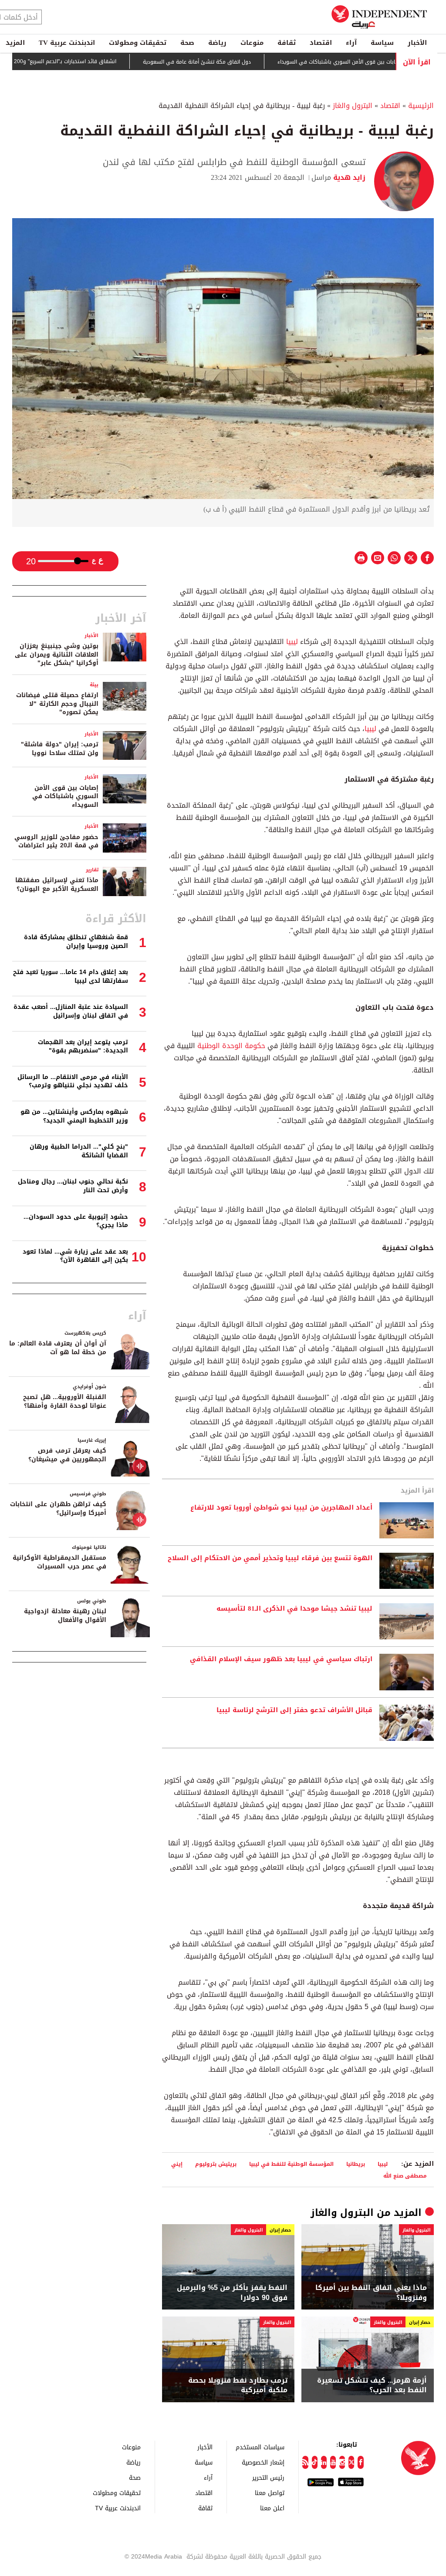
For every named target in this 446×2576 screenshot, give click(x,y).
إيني (177, 2164)
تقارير (92, 870)
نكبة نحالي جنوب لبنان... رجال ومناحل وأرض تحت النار (73, 1186)
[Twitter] (351, 2462)
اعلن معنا (272, 2508)
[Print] (361, 558)
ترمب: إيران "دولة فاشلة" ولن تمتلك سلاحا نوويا (60, 749)
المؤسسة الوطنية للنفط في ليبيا (291, 2164)
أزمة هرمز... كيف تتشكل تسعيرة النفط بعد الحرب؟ (372, 2385)
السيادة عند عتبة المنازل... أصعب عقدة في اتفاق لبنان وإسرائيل (71, 1011)
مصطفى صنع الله (405, 2176)
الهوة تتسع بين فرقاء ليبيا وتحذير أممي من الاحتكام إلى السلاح (270, 1558)
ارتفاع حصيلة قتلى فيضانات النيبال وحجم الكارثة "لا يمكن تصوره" (57, 704)
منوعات (252, 43)
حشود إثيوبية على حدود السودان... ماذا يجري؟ (76, 1221)
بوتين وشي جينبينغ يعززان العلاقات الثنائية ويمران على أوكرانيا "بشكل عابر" (57, 654)
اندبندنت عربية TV (67, 43)
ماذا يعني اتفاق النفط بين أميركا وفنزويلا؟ (371, 2293)
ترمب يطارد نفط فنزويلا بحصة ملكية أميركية (238, 2385)
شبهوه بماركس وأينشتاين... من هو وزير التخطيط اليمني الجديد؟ (74, 1116)
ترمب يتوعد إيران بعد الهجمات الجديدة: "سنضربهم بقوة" (83, 1047)
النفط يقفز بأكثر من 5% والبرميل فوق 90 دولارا (232, 2293)
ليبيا (291, 642)
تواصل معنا (270, 2493)
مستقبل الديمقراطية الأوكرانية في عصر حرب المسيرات (59, 1562)
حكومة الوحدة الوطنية (230, 1046)
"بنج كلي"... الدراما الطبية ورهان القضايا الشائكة (79, 1151)
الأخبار (417, 43)
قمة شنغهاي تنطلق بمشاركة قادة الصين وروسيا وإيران (76, 942)
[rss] (305, 2462)
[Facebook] (360, 2462)
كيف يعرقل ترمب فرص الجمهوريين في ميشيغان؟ (67, 1455)
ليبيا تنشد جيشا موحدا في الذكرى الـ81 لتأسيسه (294, 1609)
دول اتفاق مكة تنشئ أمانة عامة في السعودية (235, 62)
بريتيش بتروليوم (216, 2164)
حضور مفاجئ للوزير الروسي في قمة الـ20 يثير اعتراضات (56, 841)
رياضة (217, 43)
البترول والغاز (353, 106)
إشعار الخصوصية (263, 2462)
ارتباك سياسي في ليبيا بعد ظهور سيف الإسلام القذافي (281, 1659)
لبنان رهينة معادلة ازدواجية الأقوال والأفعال (65, 1616)
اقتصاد (321, 43)
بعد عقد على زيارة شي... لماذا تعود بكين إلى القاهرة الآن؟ (75, 1256)
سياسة (382, 43)
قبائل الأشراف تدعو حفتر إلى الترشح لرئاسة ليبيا (294, 1710)
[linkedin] (324, 2462)
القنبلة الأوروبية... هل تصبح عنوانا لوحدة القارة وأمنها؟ (65, 1401)
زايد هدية (348, 177)
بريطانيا (356, 2164)
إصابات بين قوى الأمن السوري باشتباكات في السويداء (377, 62)
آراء (351, 43)
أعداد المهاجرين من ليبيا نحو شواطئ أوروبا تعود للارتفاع (281, 1508)
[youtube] (333, 2462)
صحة (187, 43)
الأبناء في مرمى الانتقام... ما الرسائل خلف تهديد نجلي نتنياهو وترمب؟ (73, 1081)
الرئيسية (421, 106)
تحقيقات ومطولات (138, 43)
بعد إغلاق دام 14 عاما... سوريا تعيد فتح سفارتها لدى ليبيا (71, 976)
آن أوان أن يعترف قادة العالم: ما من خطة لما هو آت (58, 1348)
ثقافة (287, 43)
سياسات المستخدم (260, 2447)
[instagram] (342, 2462)
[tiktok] (315, 2462)
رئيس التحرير (268, 2477)
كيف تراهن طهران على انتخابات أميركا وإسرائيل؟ (58, 1509)
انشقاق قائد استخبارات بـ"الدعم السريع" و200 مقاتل (96, 61)
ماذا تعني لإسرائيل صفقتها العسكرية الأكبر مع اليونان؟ (57, 885)
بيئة (94, 685)
